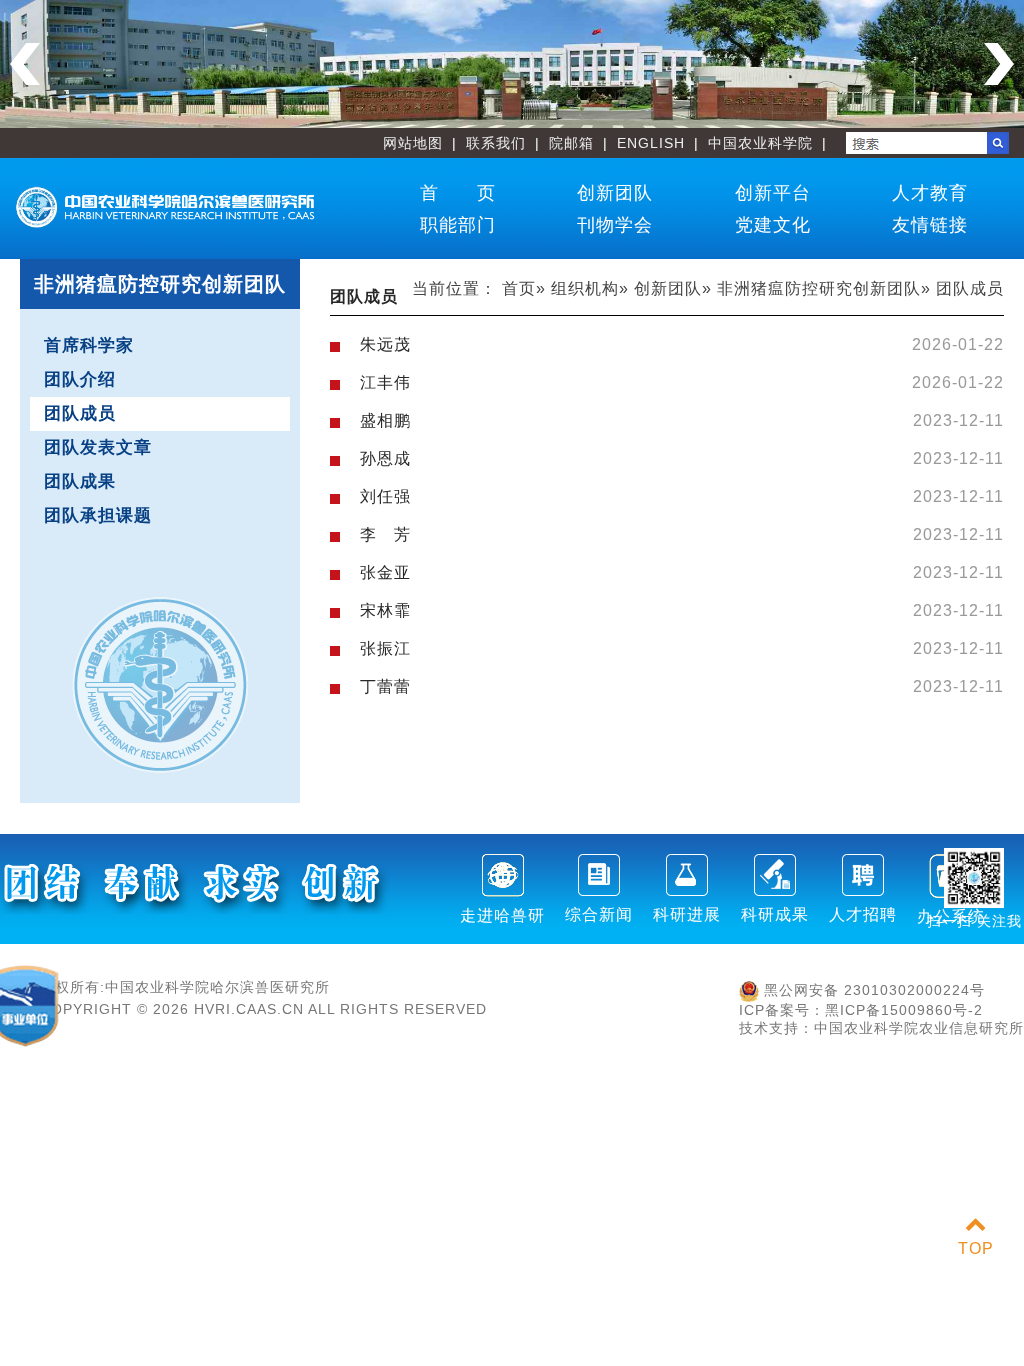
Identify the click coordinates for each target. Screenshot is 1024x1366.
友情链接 (930, 225)
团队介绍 (80, 379)
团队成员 (80, 413)
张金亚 (385, 572)
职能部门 (458, 225)
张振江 (385, 648)
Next (999, 64)
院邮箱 (571, 143)
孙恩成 (385, 458)
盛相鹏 (385, 420)
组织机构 (585, 288)
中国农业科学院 (760, 143)
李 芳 (385, 534)
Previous (25, 64)
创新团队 (615, 193)
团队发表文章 (98, 447)
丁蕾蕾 (385, 686)
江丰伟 (385, 382)
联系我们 (496, 143)
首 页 (458, 193)
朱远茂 (385, 344)
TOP (976, 1248)
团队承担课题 (98, 515)
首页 (519, 288)
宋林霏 (385, 610)
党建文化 (773, 225)
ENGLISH (651, 143)
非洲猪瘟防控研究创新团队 (819, 288)
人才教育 (930, 193)
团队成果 (80, 481)
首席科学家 (89, 345)
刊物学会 (615, 225)
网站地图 (413, 143)
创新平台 (773, 193)
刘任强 (385, 496)
